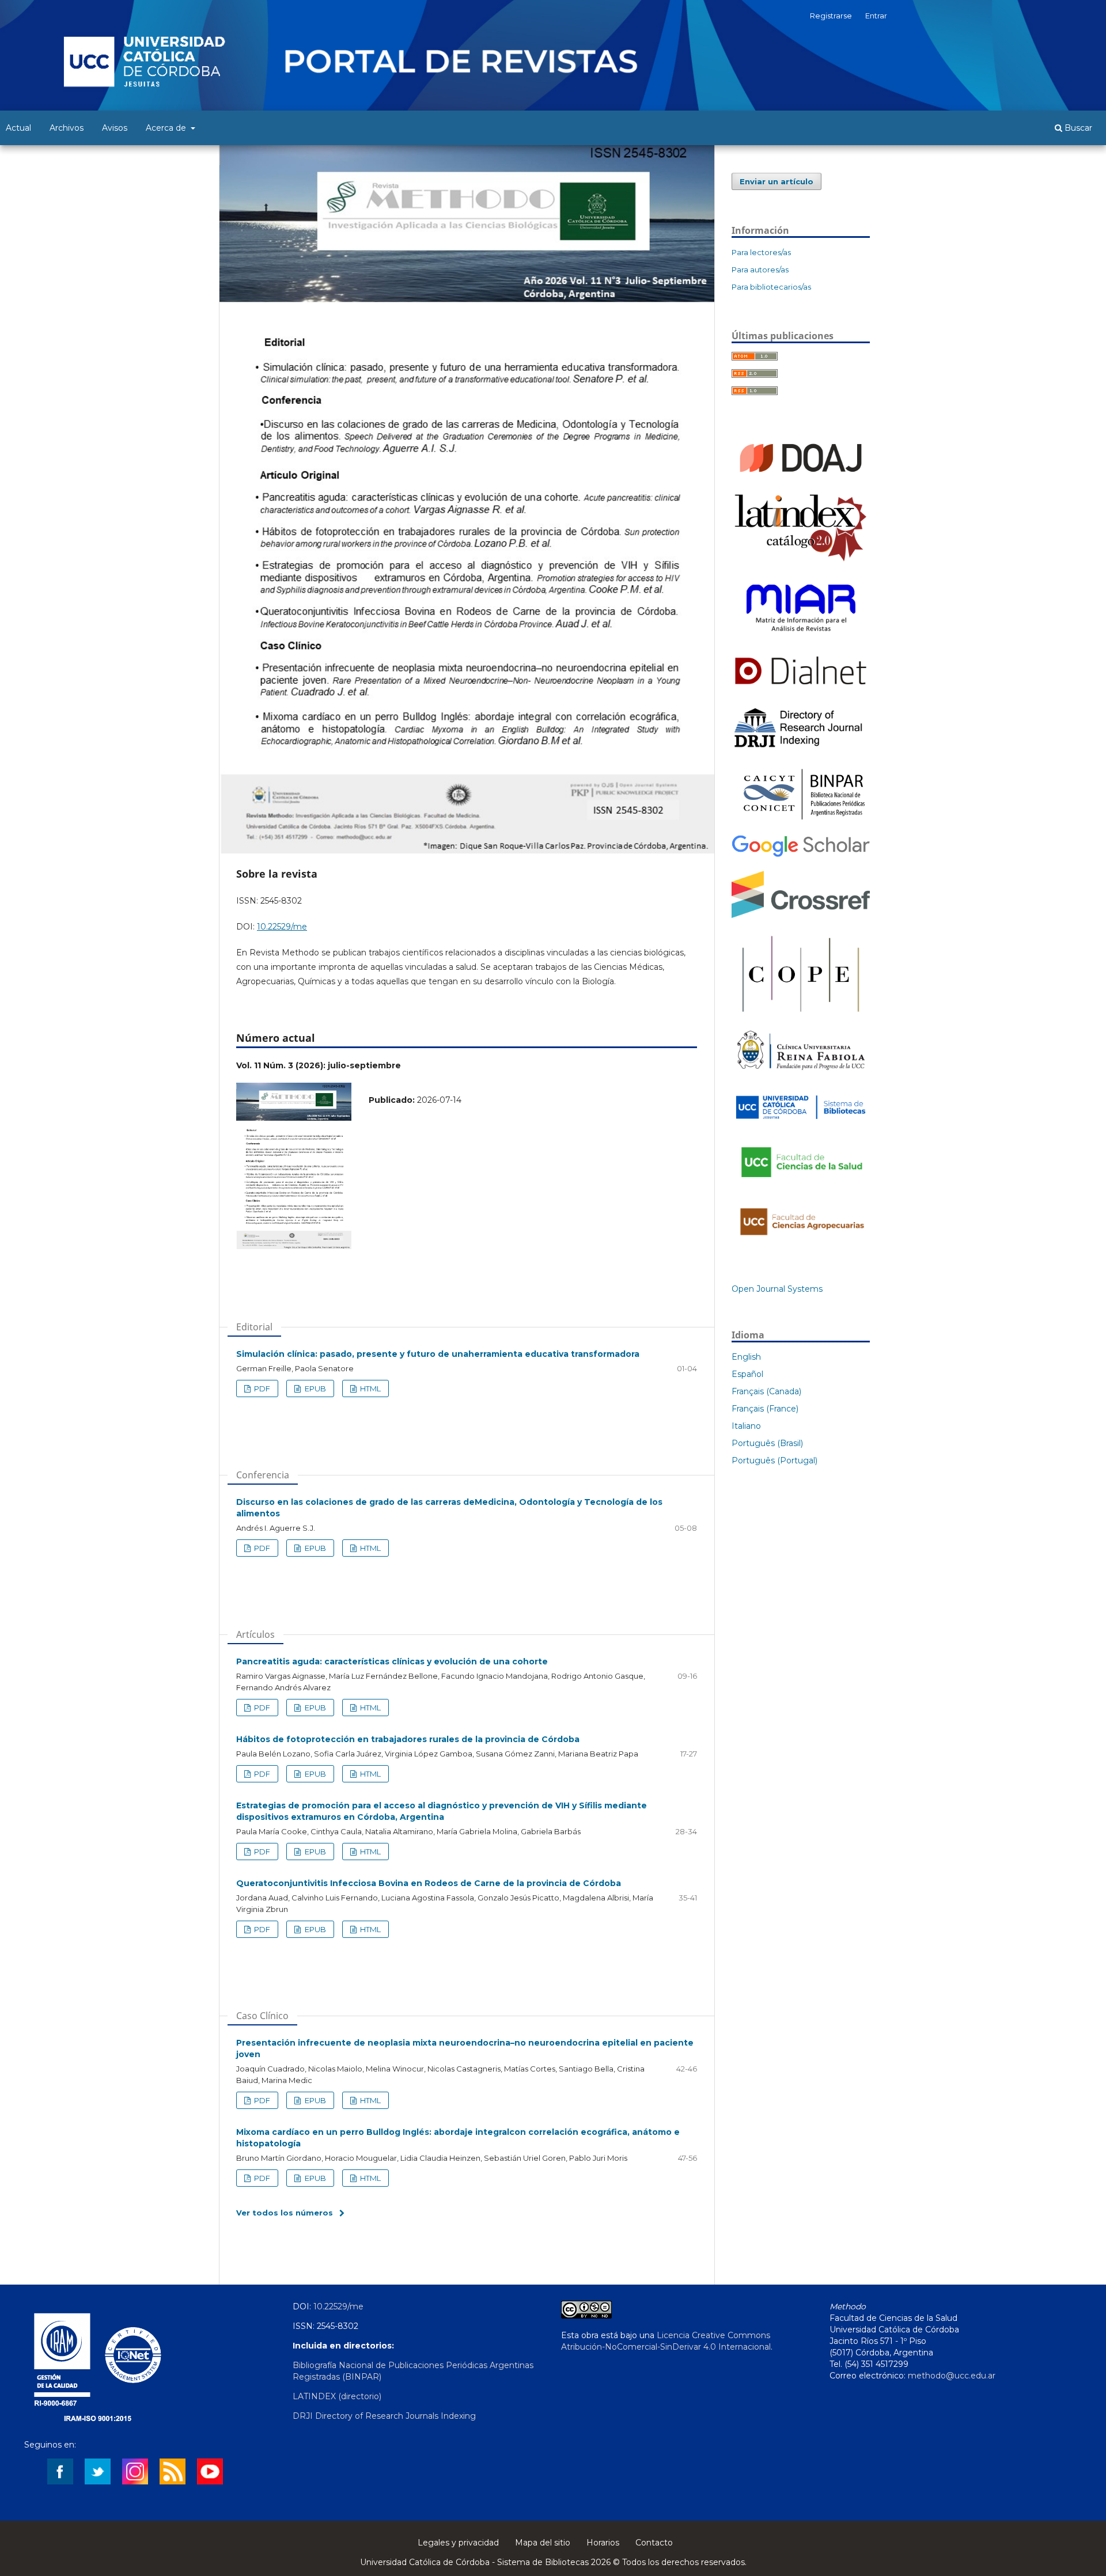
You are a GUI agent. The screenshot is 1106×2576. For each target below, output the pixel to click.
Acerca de (167, 128)
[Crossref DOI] (801, 915)
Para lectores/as (761, 252)
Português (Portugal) (774, 1460)
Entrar (876, 16)
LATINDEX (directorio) (337, 2396)
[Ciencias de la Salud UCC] (801, 1184)
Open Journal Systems (777, 1289)
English (746, 1357)
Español (747, 1374)
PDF (261, 1388)
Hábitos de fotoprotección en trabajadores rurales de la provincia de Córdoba (408, 1739)
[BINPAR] (801, 820)
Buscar (1077, 128)
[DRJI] (801, 748)
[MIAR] (801, 636)
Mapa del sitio (543, 2543)
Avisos (115, 128)
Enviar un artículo (777, 181)
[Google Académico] (801, 855)
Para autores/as (760, 270)
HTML (370, 1388)
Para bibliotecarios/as (771, 287)
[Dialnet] (801, 689)
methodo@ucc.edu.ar (952, 2376)
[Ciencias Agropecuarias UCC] (801, 1241)
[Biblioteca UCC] (801, 1122)
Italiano (746, 1426)
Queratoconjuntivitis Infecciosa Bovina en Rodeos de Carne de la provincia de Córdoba (429, 1883)
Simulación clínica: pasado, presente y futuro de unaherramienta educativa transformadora (438, 1354)
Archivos (67, 128)
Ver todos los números (285, 2213)
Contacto (654, 2543)
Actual (18, 128)
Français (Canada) (766, 1391)
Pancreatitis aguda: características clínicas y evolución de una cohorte (392, 1661)
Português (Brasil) (767, 1443)
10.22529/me (282, 927)
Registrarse (831, 16)
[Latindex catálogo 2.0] (801, 560)
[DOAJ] (801, 477)
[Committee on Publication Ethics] (801, 1014)
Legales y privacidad (458, 2543)
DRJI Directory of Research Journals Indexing (384, 2416)
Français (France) (765, 1409)
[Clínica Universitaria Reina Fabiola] (801, 1074)
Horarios (603, 2543)
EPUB (315, 1388)
